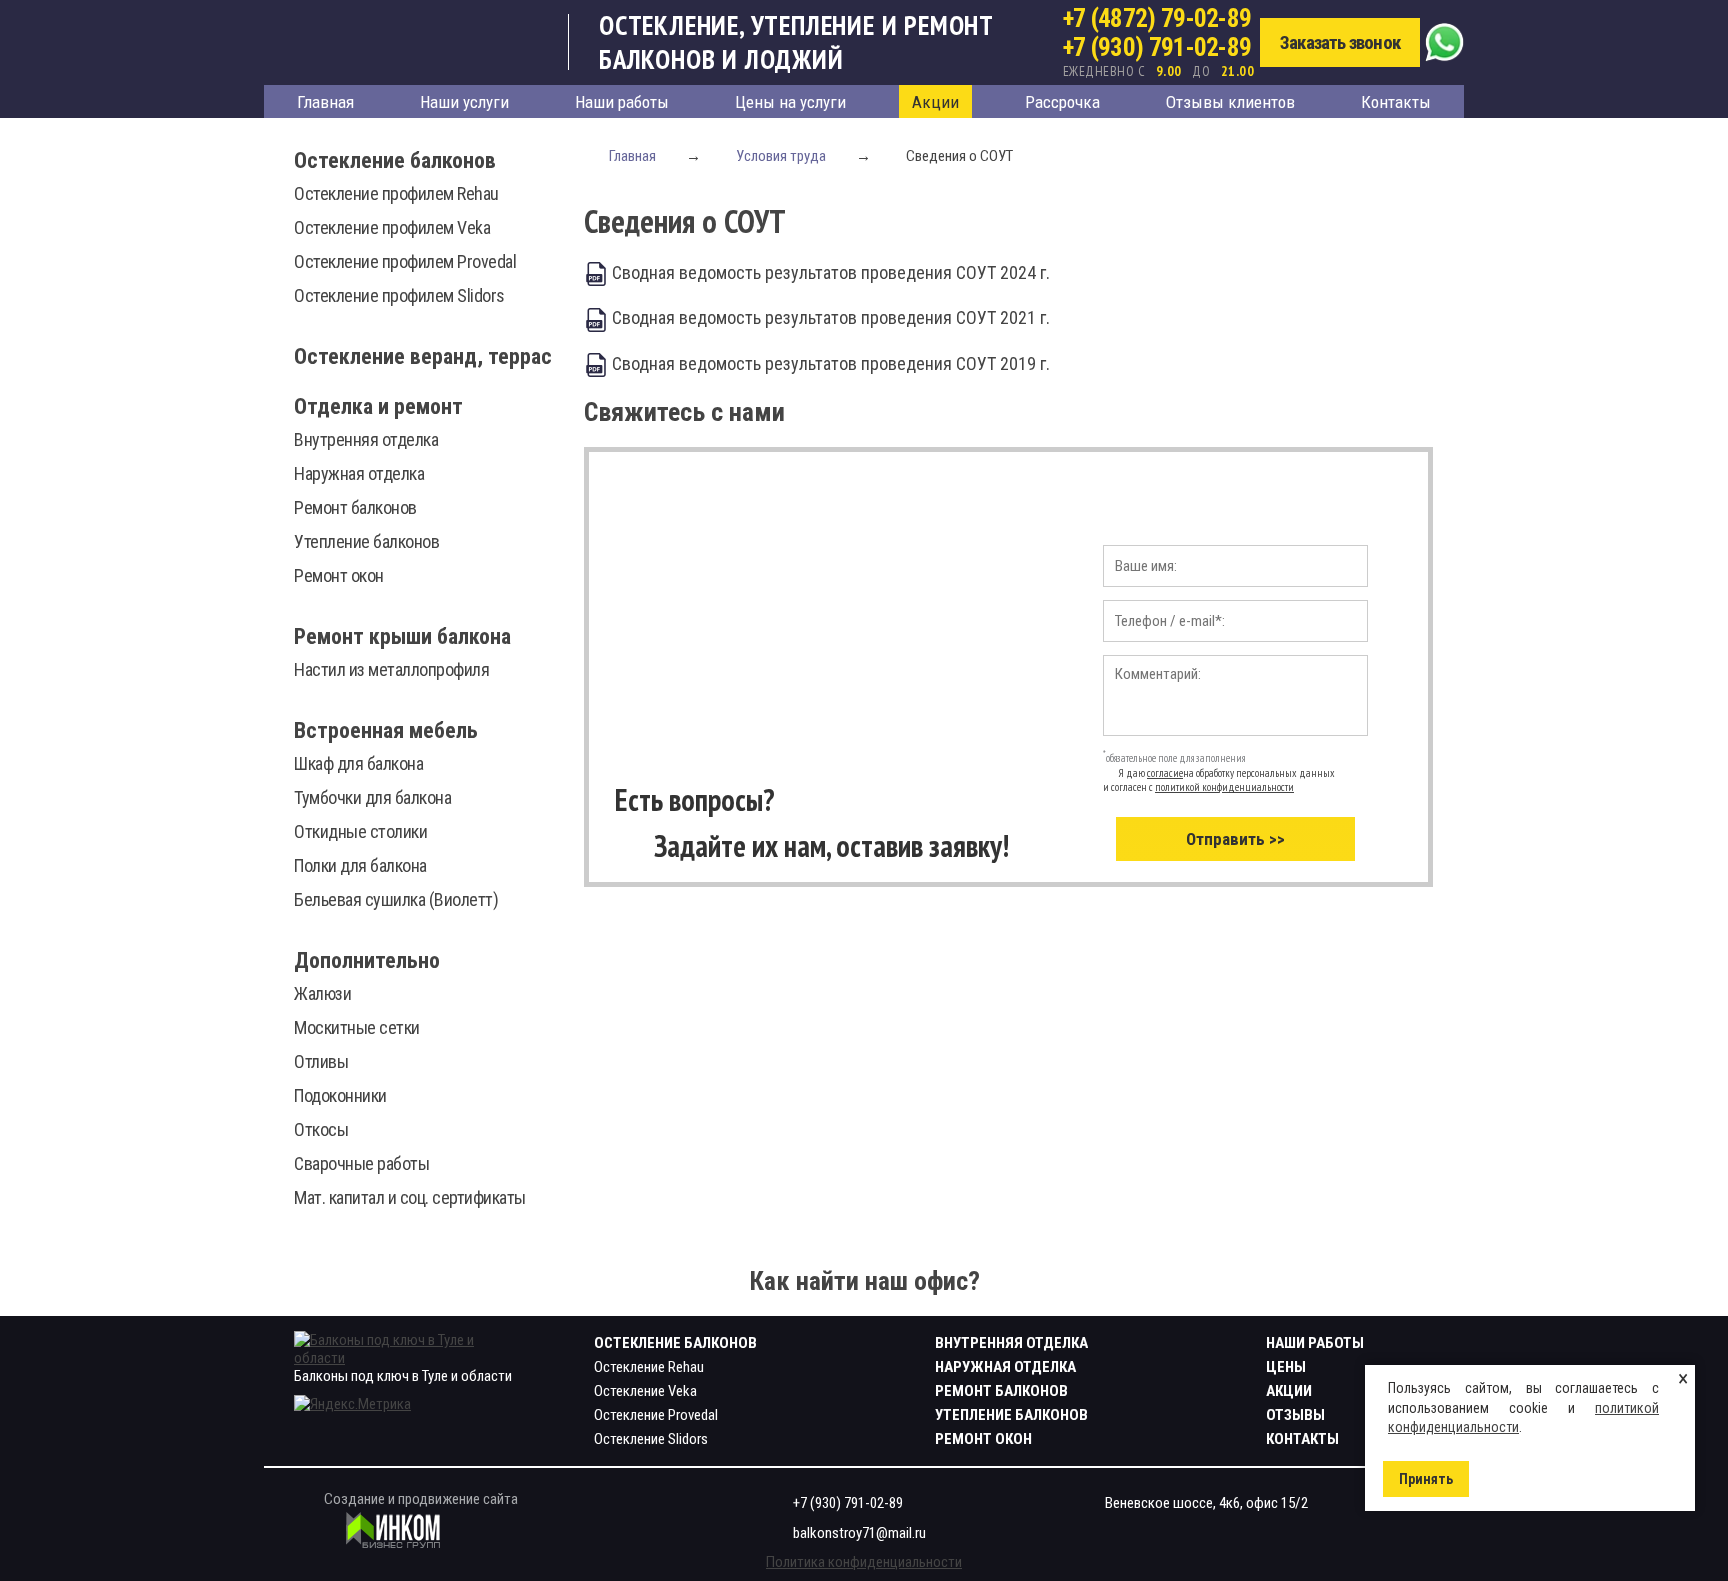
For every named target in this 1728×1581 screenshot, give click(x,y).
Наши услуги (464, 102)
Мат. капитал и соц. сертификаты (410, 1197)
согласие (1165, 773)
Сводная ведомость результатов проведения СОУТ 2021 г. (829, 317)
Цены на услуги (790, 102)
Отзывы (1295, 1415)
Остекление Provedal (656, 1415)
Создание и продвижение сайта (421, 1499)
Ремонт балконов (355, 507)
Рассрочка (1062, 102)
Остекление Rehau (649, 1367)
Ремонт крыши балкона (402, 636)
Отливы (321, 1061)
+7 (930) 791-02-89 (1157, 47)
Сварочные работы (361, 1163)
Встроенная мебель (386, 730)
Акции (935, 102)
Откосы (321, 1129)
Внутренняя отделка (366, 439)
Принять (1426, 1479)
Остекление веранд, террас (423, 356)
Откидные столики (360, 831)
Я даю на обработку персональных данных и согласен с (1219, 780)
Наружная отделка (359, 473)
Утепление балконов (366, 541)
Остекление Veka (645, 1391)
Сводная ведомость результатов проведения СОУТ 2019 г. (829, 363)
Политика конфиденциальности (864, 1562)
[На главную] (416, 42)
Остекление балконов (395, 160)
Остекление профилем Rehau (396, 193)
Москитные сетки (357, 1027)
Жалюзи (322, 993)
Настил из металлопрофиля (391, 669)
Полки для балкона (360, 865)
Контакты (1396, 102)
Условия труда (781, 156)
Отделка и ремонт (378, 406)
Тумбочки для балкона (372, 797)
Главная (325, 102)
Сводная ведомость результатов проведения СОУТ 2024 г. (829, 272)
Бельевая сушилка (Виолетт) (396, 899)
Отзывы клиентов (1230, 102)
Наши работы (622, 102)
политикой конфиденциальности (1224, 787)
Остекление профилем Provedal (405, 261)
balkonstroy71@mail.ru (859, 1533)
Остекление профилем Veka (392, 227)
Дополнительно (367, 960)
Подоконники (340, 1095)
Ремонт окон (339, 575)
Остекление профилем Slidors (399, 295)
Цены (1286, 1367)
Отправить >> (1235, 839)
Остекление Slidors (651, 1439)
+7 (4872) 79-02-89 (1157, 18)
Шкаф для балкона (358, 763)
